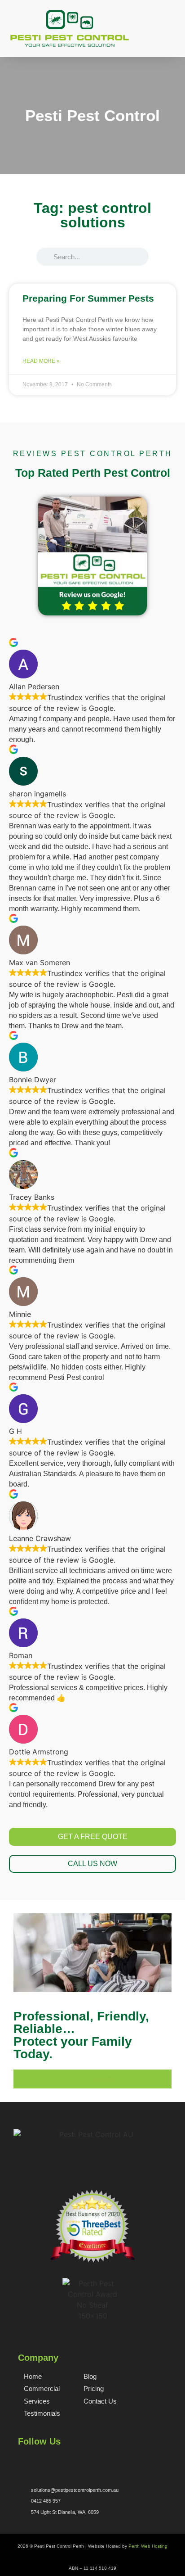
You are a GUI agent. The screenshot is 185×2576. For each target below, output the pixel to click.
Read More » (41, 361)
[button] (171, 39)
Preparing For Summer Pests (88, 298)
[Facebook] (22, 2460)
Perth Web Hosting (148, 2546)
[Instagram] (52, 2460)
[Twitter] (37, 2460)
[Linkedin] (66, 2460)
